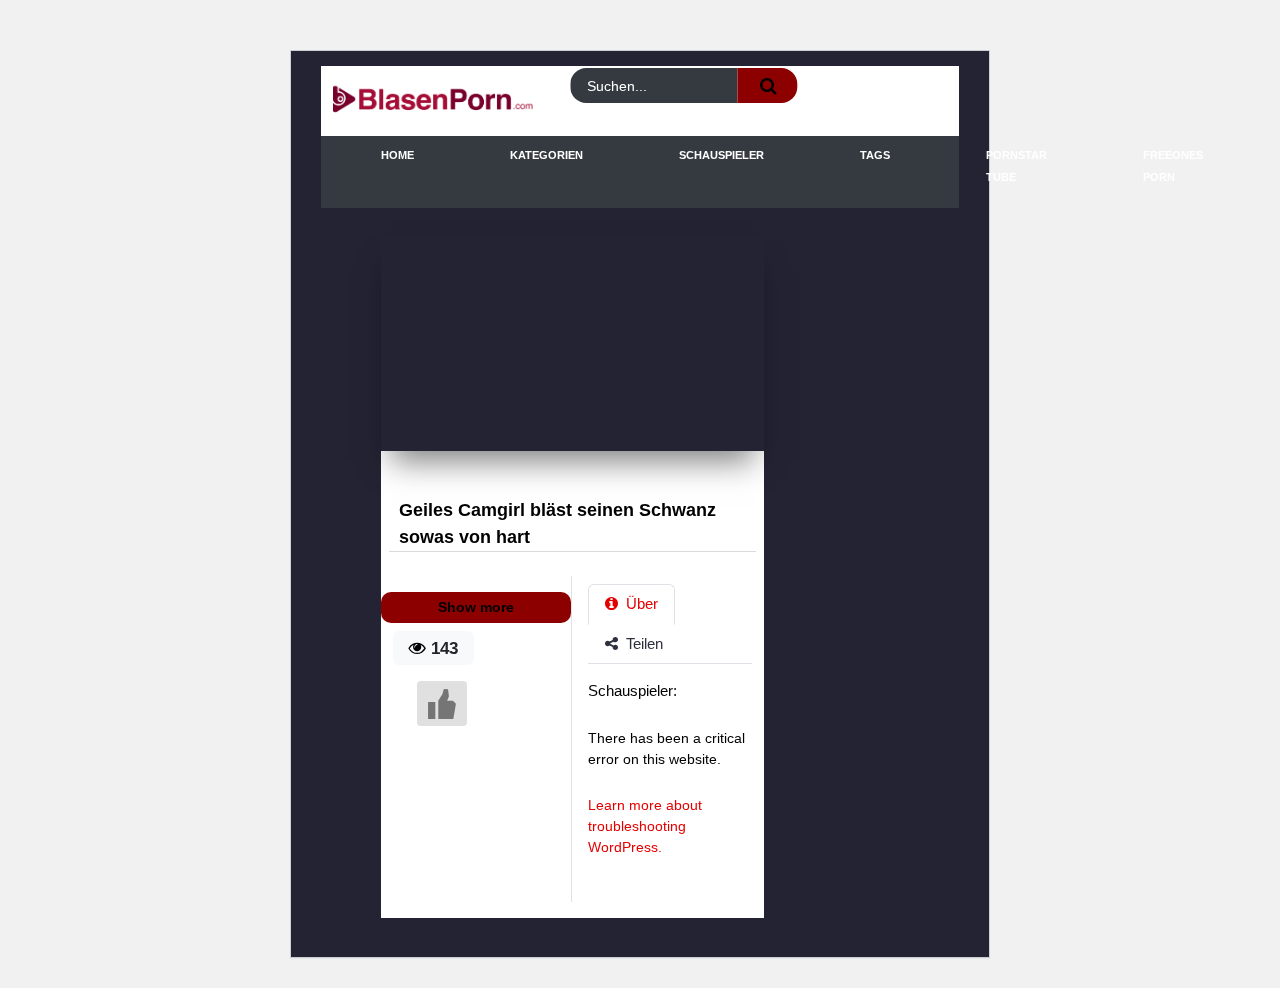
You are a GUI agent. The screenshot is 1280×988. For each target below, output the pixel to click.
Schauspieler (721, 155)
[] (768, 85)
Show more (476, 607)
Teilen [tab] (642, 643)
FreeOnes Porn (1173, 166)
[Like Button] (442, 703)
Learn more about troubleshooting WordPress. (645, 826)
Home (397, 155)
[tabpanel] (675, 779)
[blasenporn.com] (410, 101)
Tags (875, 155)
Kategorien (546, 155)
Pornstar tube (1016, 166)
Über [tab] (640, 603)
